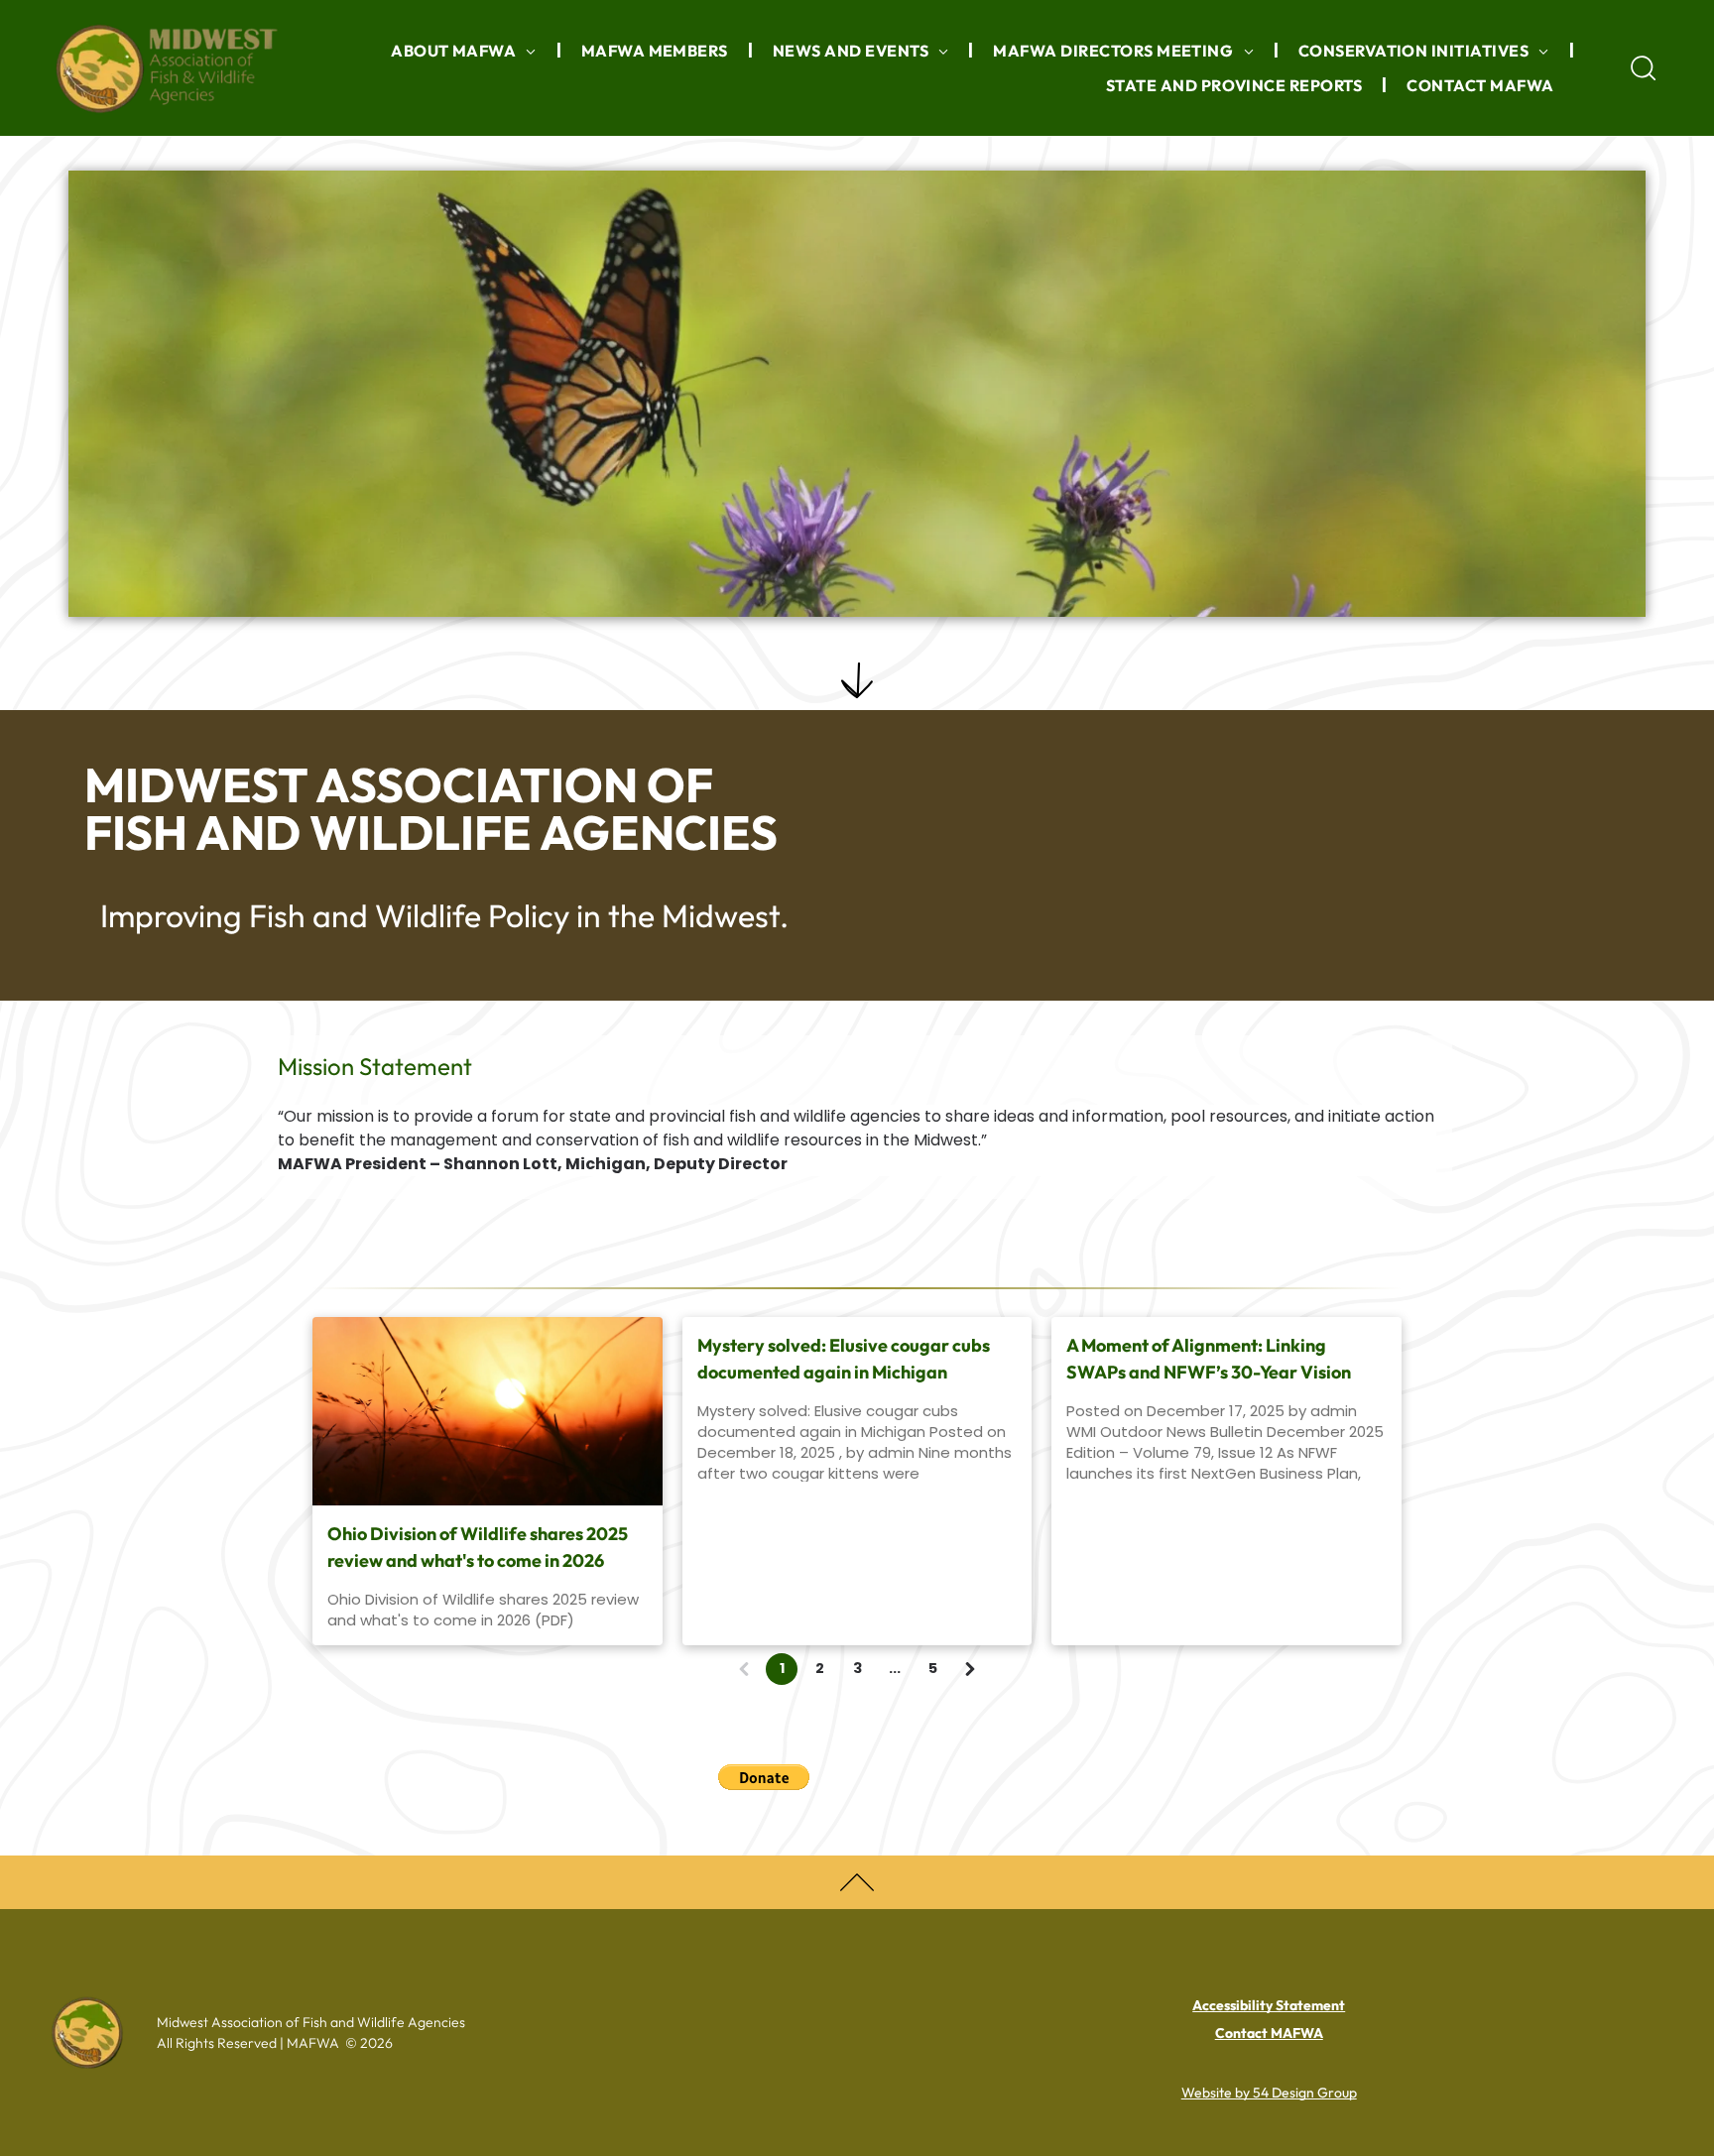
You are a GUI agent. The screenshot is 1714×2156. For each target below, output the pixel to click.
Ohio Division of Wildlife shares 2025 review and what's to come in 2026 (478, 1547)
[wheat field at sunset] (488, 1411)
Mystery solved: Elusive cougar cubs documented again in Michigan (844, 1359)
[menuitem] (466, 51)
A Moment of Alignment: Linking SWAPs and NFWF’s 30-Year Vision (1209, 1359)
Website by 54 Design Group (1269, 2093)
